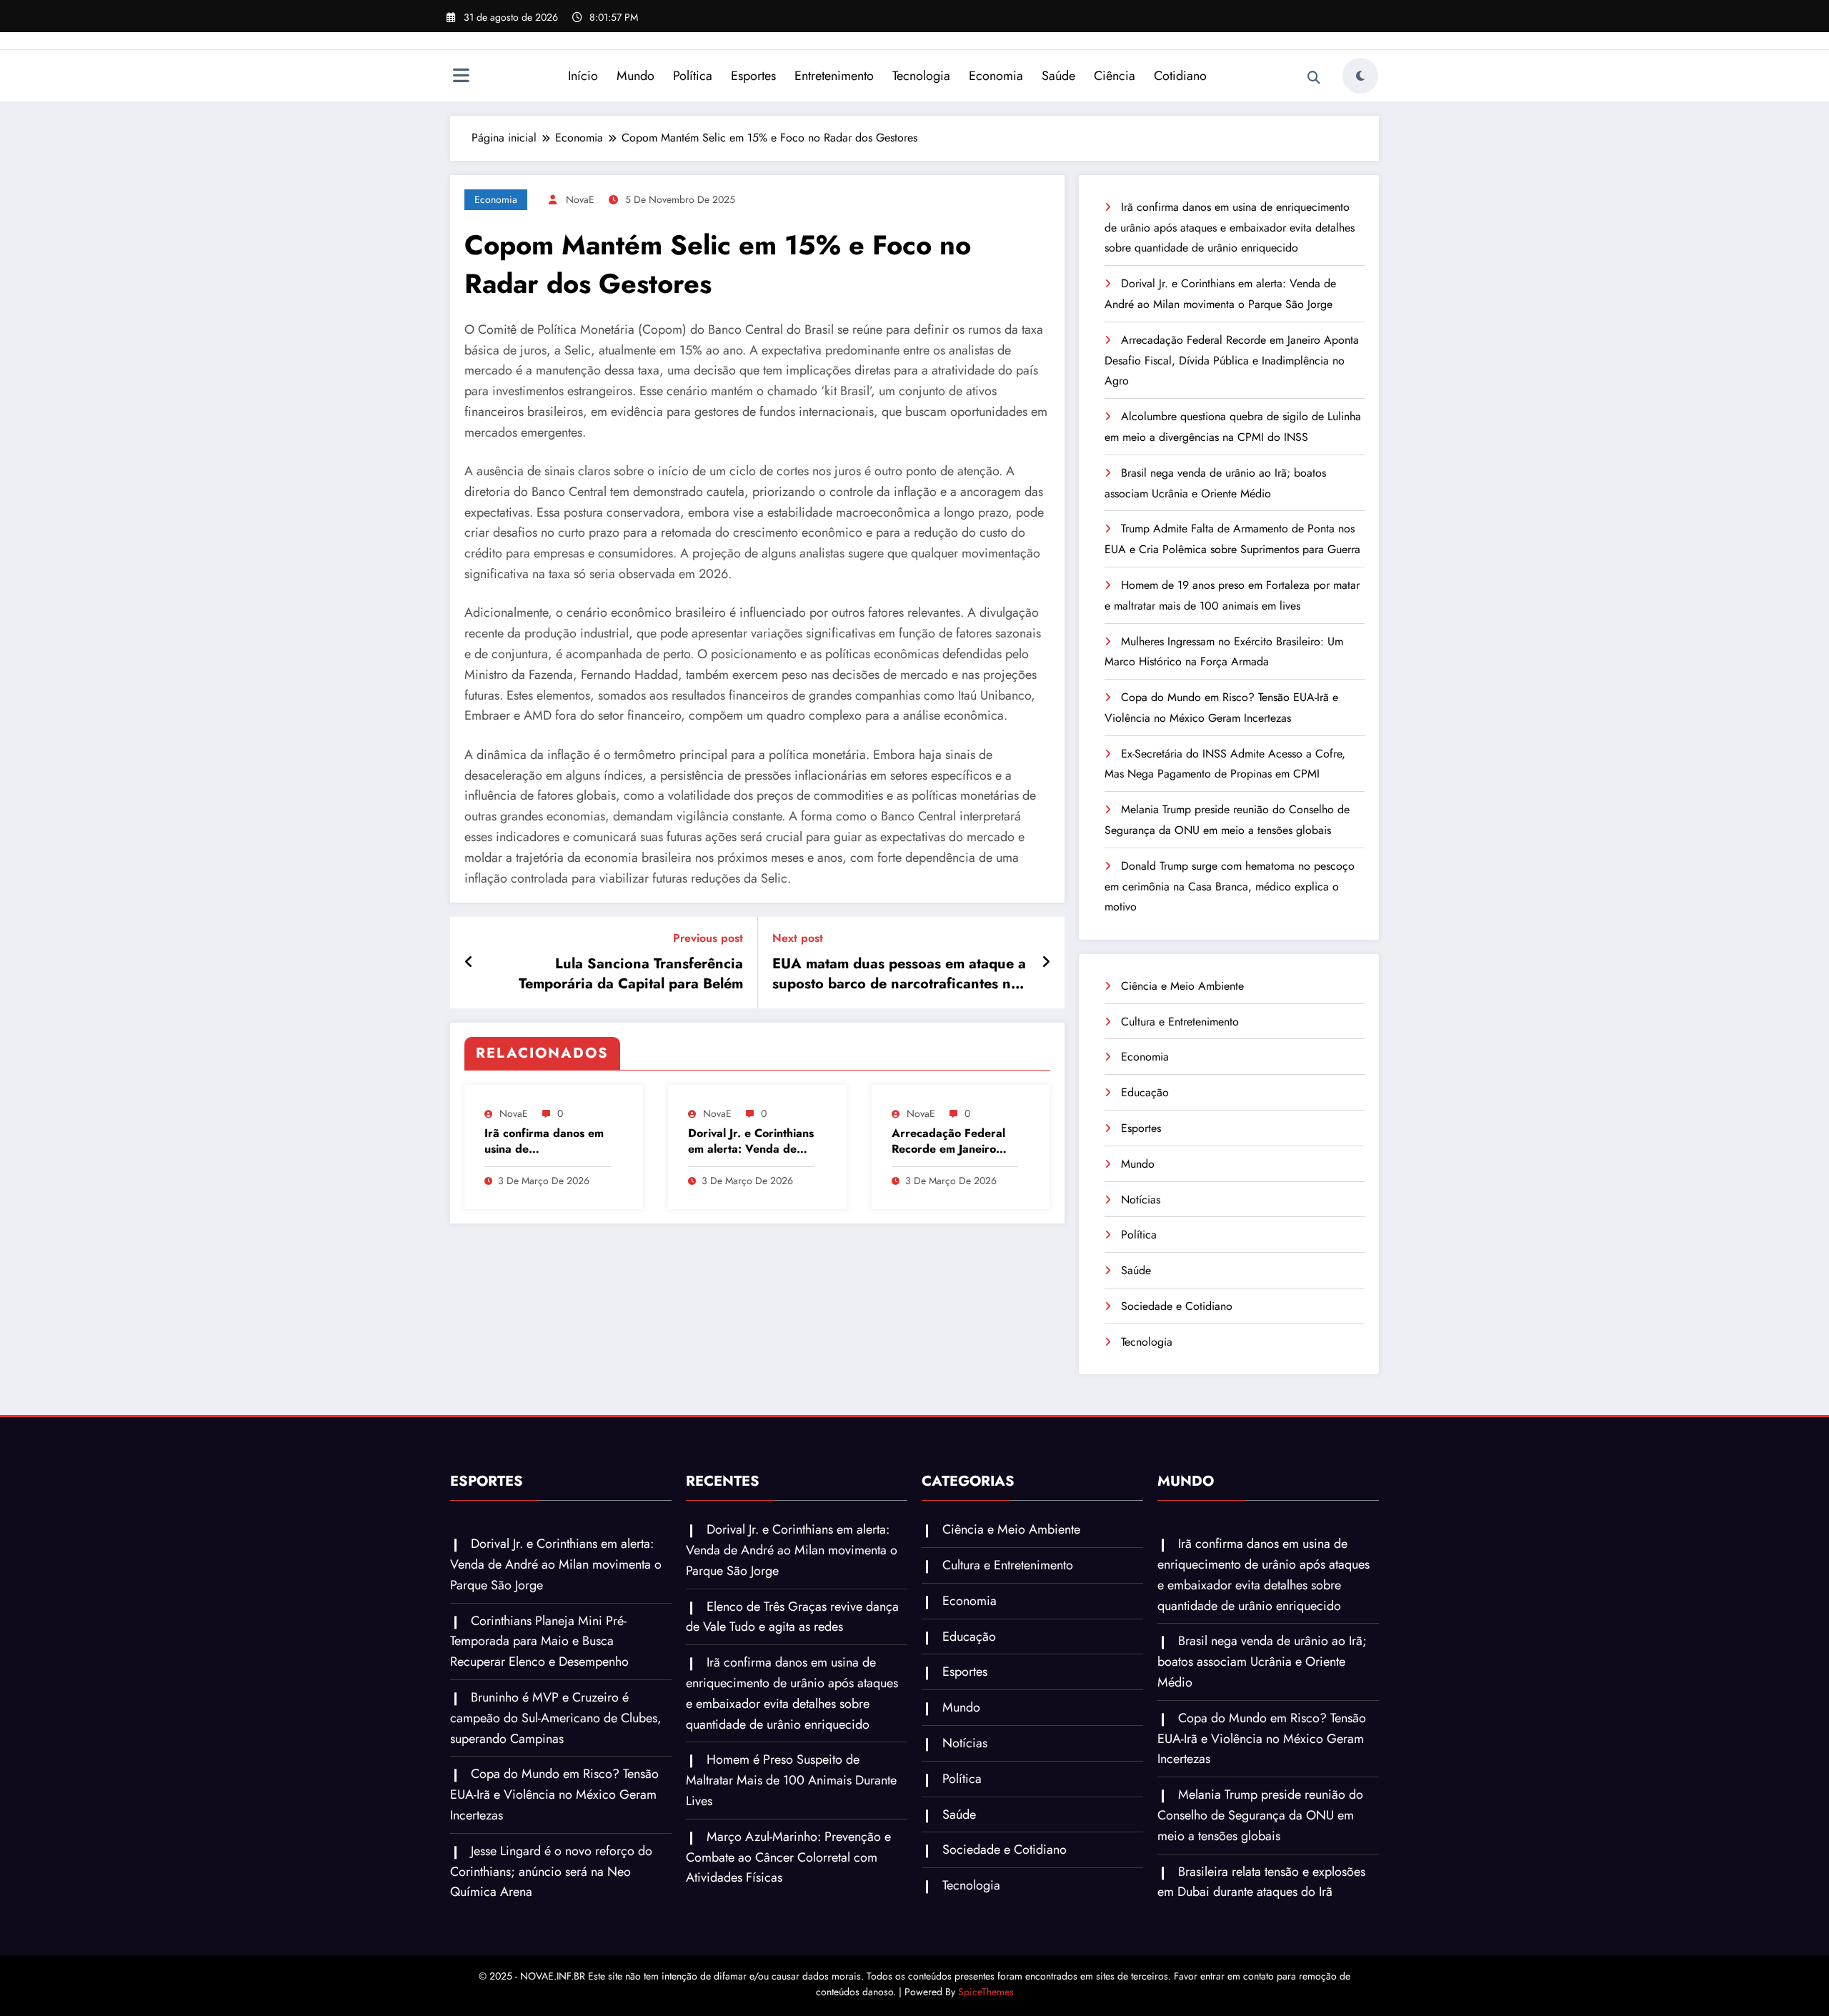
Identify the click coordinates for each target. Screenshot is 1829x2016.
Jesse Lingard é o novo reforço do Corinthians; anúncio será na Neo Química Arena (551, 1872)
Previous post (708, 938)
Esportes (753, 76)
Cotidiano (1180, 76)
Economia (996, 76)
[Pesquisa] (1314, 78)
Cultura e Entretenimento (1180, 1022)
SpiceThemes (986, 1992)
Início (583, 76)
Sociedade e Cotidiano (1177, 1306)
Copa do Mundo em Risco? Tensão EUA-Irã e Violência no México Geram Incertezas (554, 1794)
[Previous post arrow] (469, 963)
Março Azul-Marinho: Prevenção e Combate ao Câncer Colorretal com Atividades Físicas (788, 1857)
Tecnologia (921, 76)
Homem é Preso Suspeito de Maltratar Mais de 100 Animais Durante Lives (791, 1780)
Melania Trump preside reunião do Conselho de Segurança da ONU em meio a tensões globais (1260, 1815)
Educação (1145, 1092)
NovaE (580, 199)
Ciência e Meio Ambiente (1182, 986)
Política (693, 76)
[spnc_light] (1360, 76)
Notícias (1141, 1200)
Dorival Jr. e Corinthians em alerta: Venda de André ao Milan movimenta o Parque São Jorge (751, 1142)
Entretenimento (834, 76)
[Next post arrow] (1046, 963)
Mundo (636, 76)
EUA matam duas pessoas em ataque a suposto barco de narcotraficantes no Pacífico (899, 974)
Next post (798, 938)
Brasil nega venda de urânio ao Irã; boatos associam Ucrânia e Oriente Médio (1262, 1662)
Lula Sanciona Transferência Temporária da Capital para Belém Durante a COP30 (631, 974)
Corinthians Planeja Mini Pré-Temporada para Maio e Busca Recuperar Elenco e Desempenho (539, 1642)
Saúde (1058, 76)
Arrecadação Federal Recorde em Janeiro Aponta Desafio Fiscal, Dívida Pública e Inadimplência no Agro (952, 1142)
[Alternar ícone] (461, 77)
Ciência (1115, 76)
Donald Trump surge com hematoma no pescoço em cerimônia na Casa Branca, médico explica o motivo (1230, 887)
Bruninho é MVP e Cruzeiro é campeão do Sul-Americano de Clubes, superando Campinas (556, 1718)
